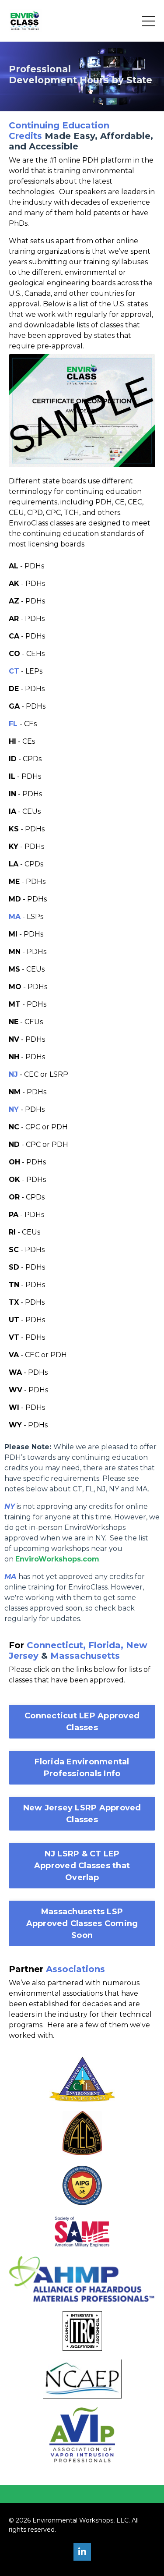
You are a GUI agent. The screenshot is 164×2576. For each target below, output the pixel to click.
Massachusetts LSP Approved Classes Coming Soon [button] (82, 1923)
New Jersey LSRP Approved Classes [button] (82, 1814)
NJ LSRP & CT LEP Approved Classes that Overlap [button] (82, 1866)
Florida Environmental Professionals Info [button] (82, 1768)
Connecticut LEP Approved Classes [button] (82, 1722)
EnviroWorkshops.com (57, 1559)
